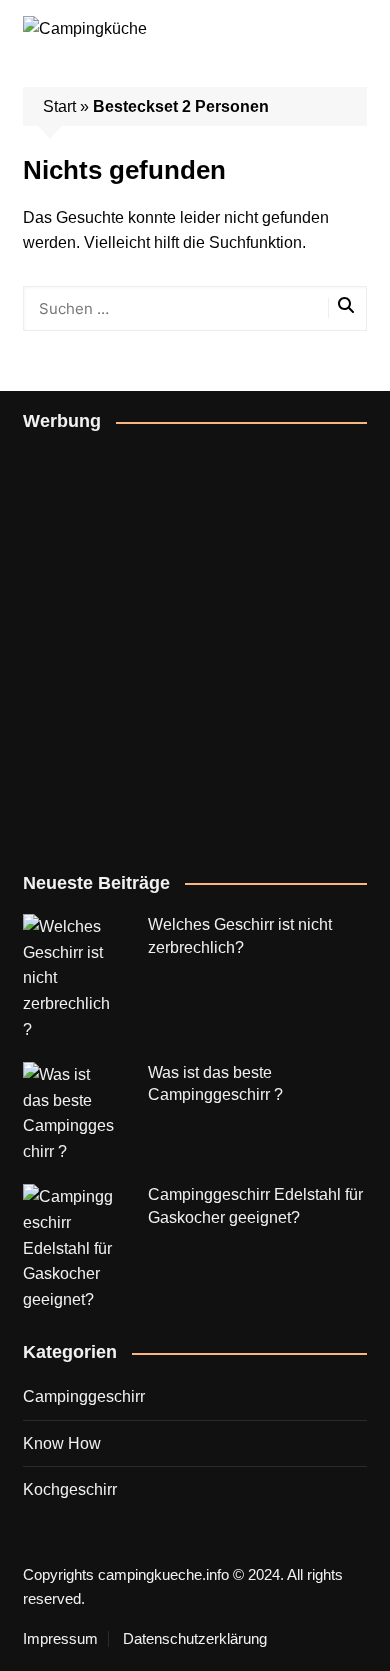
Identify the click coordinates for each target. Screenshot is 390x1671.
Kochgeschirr (70, 1489)
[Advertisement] (195, 648)
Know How (62, 1443)
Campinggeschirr (84, 1396)
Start (59, 106)
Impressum (60, 1639)
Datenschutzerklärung (195, 1639)
